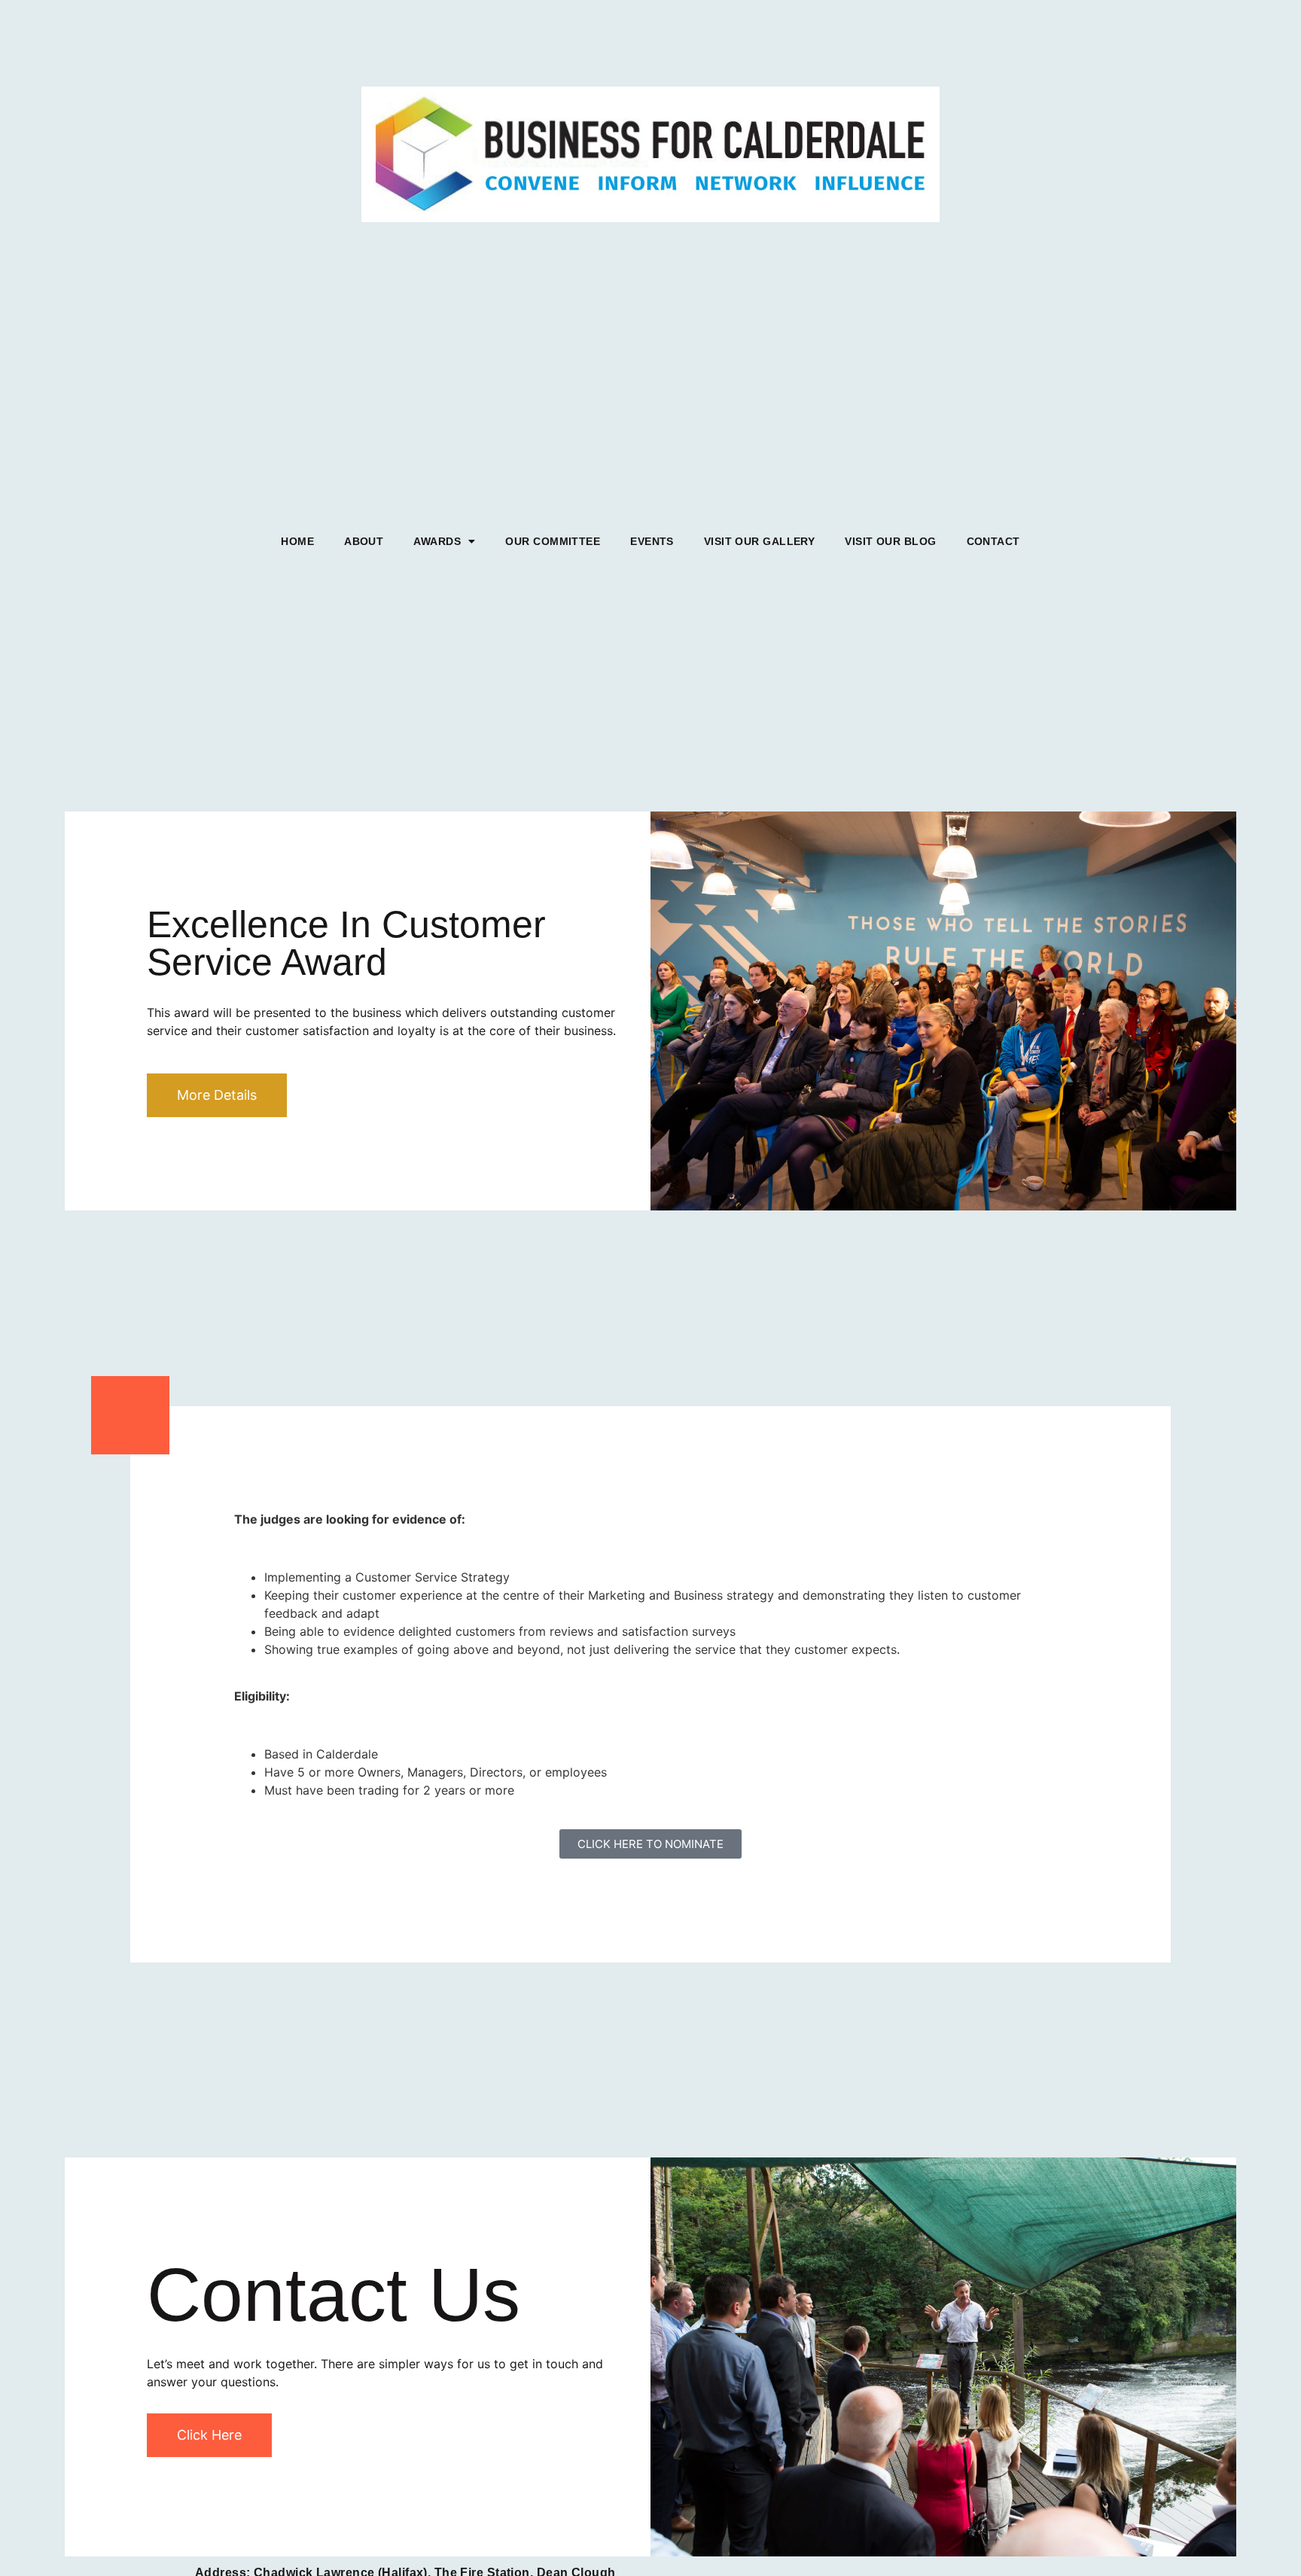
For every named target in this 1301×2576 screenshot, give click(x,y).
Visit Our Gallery (759, 541)
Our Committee (553, 541)
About (364, 541)
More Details (217, 1095)
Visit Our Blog (890, 541)
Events (652, 541)
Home (297, 541)
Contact (993, 541)
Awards (437, 541)
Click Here (209, 2435)
